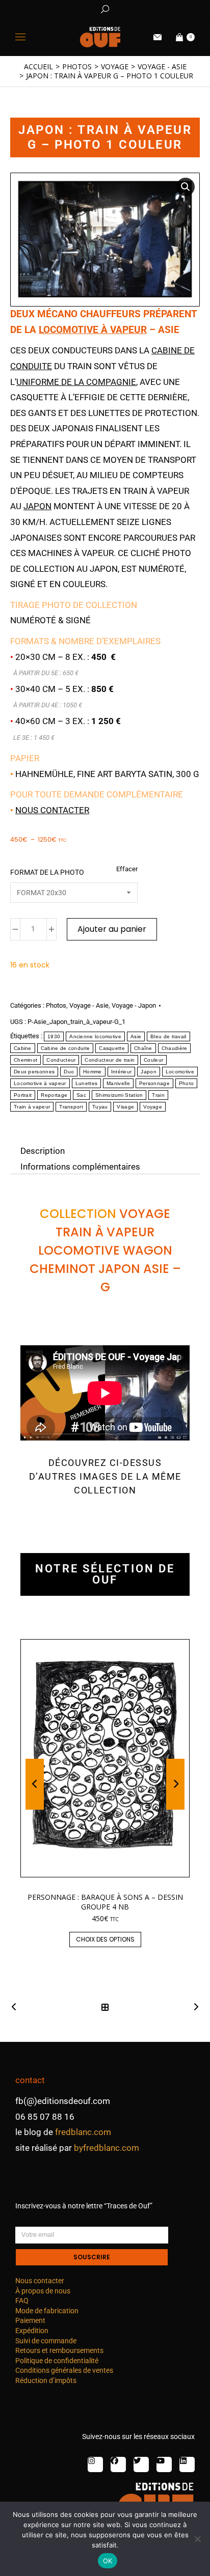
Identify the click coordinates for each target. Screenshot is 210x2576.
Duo (69, 1072)
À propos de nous (43, 2291)
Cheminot (25, 1060)
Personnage (154, 1083)
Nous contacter (52, 810)
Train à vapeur (32, 1107)
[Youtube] (164, 2464)
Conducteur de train (110, 1060)
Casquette (112, 1048)
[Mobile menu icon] (20, 37)
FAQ (22, 2301)
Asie (136, 1036)
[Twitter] (141, 2464)
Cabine (23, 1048)
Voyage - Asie (89, 1005)
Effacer (127, 869)
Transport (71, 1107)
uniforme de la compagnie (76, 382)
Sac (81, 1095)
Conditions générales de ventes (64, 2370)
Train (158, 1095)
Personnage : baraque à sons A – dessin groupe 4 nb (105, 1902)
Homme (93, 1072)
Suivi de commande (46, 2341)
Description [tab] (43, 1151)
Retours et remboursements (59, 2350)
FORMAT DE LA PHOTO (47, 872)
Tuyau (100, 1107)
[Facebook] (118, 2464)
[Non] (197, 2539)
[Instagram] (95, 2464)
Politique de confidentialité (57, 2361)
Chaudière (175, 1048)
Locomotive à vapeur (40, 1083)
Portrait (23, 1095)
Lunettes (86, 1083)
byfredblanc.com (107, 2148)
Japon (37, 506)
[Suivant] (193, 2007)
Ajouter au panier (112, 929)
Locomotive (180, 1072)
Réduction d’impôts (46, 2380)
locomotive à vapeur (93, 330)
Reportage (54, 1095)
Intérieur (122, 1072)
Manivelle (118, 1083)
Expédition (32, 2331)
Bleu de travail (168, 1036)
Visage (125, 1107)
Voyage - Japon (134, 1005)
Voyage (153, 1107)
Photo (187, 1083)
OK (108, 2561)
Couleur (153, 1060)
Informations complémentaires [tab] (80, 1166)
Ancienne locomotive (95, 1036)
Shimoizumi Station (119, 1095)
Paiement (30, 2320)
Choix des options (105, 1939)
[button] (151, 8)
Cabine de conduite (65, 1048)
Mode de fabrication (47, 2311)
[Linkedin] (187, 2464)
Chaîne (143, 1048)
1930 (54, 1036)
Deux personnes (34, 1072)
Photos (56, 1005)
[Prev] (17, 2007)
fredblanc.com (83, 2132)
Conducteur (61, 1060)
